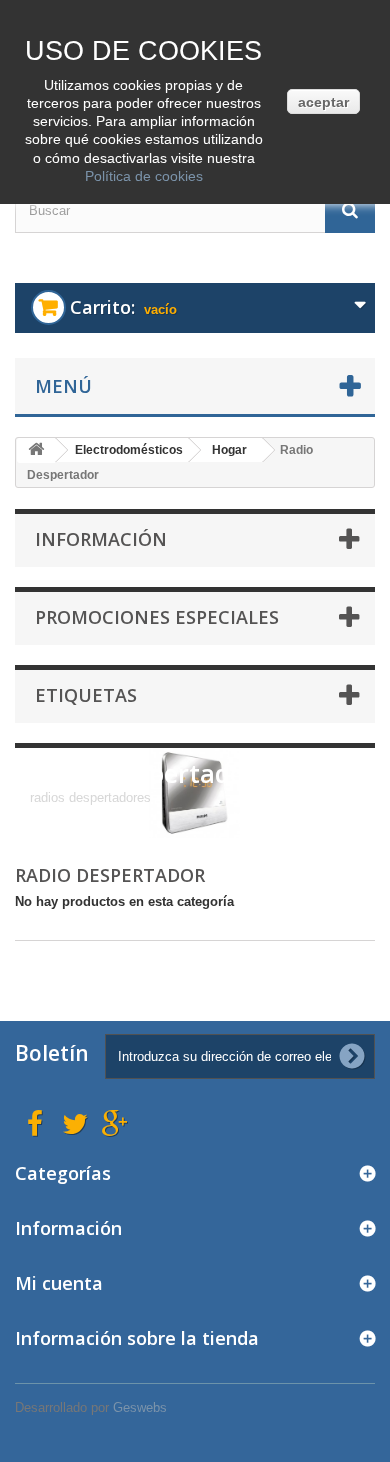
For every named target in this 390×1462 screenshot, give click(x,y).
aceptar (323, 102)
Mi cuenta (59, 1283)
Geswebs (140, 1407)
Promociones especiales (157, 617)
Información (101, 539)
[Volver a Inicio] (36, 450)
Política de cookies (144, 176)
